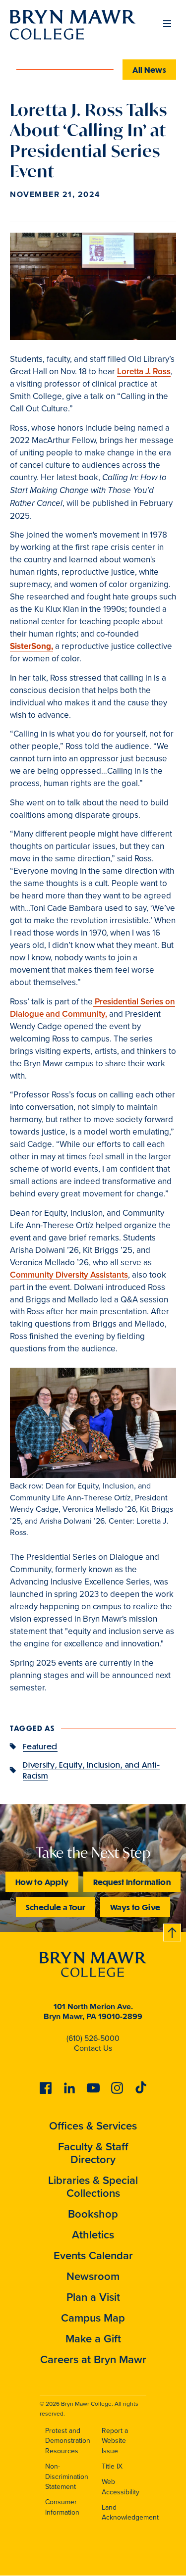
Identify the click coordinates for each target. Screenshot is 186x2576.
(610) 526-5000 (93, 2038)
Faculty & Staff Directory (93, 2153)
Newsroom (93, 2276)
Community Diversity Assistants (69, 1275)
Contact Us (93, 2048)
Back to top (173, 1931)
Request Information (132, 1882)
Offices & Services (93, 2126)
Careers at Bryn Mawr (93, 2359)
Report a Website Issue (115, 2441)
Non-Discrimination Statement (67, 2477)
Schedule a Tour (56, 1907)
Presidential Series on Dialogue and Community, (93, 1008)
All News (149, 70)
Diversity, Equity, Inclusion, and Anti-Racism (91, 1770)
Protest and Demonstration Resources (68, 2441)
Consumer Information (62, 2507)
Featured (40, 1746)
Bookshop (93, 2214)
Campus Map (93, 2318)
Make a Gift (93, 2339)
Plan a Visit (93, 2297)
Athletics (93, 2235)
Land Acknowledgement (130, 2513)
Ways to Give (135, 1907)
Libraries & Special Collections (93, 2187)
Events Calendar (93, 2255)
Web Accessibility (121, 2487)
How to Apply (42, 1882)
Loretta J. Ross (144, 372)
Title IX (112, 2466)
